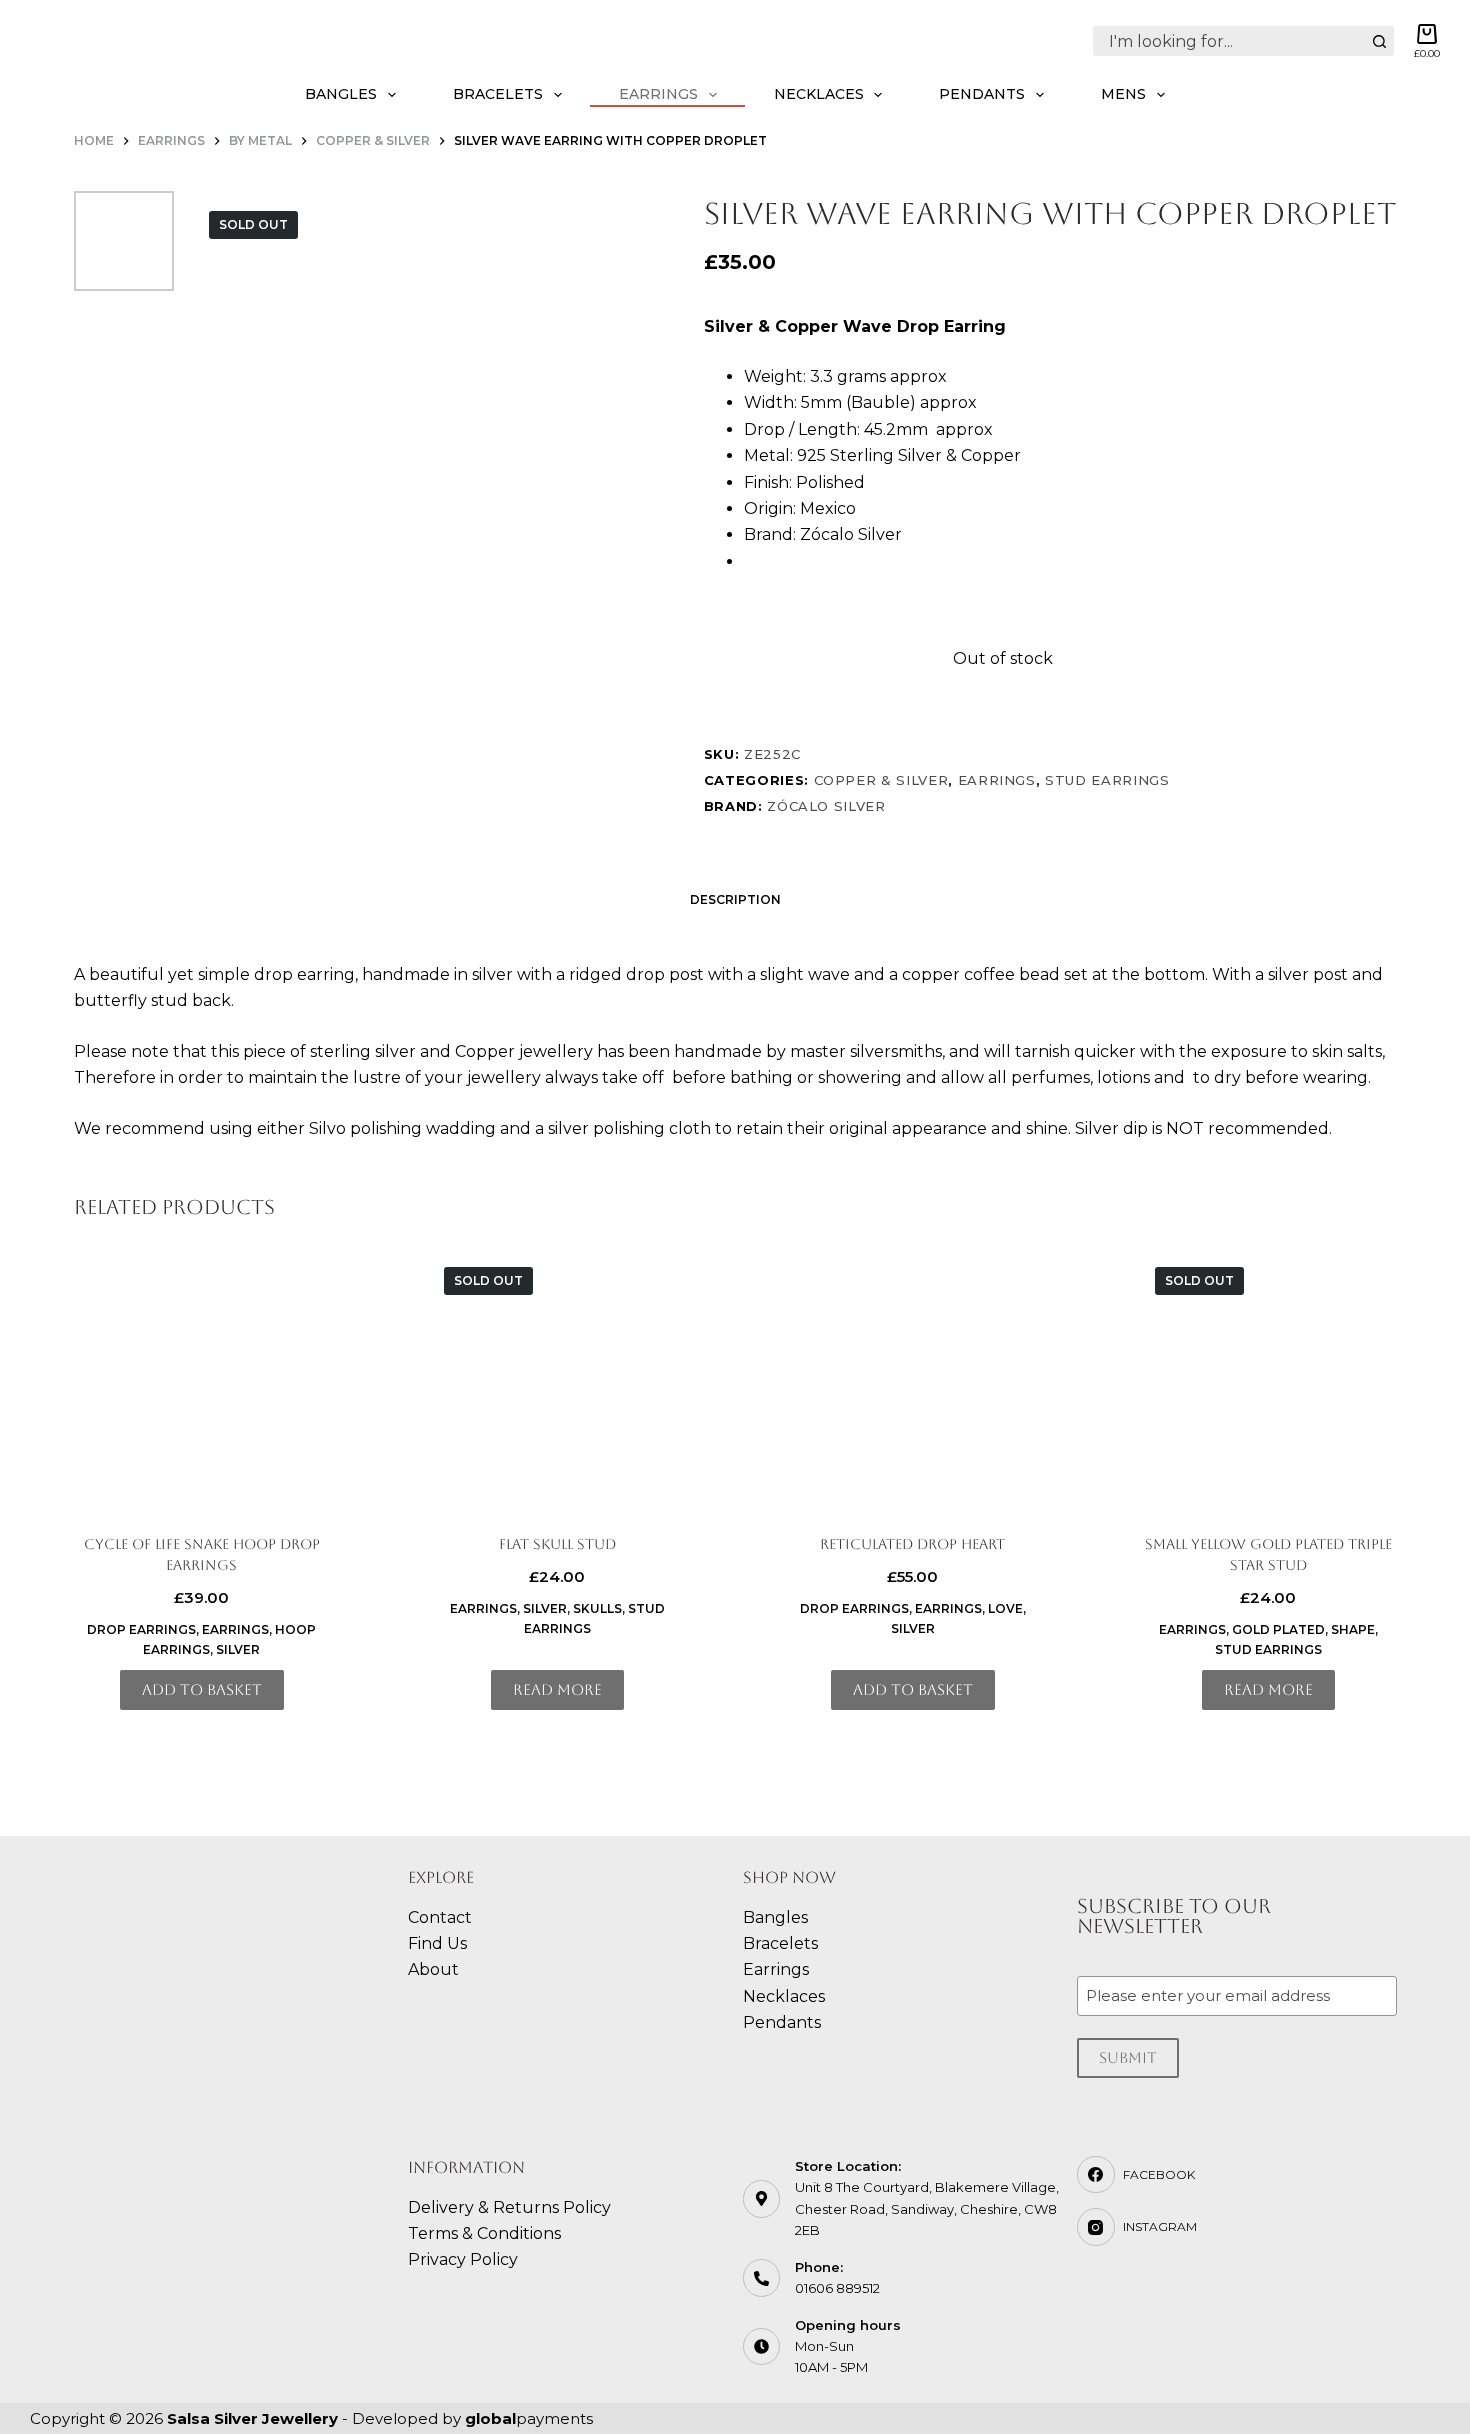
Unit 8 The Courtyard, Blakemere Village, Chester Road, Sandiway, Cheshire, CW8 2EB (927, 2208)
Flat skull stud (557, 1544)
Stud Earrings (1107, 780)
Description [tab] (735, 899)
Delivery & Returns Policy (509, 2207)
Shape (1353, 1629)
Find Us (437, 1943)
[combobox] (1229, 41)
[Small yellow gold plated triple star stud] (1268, 1380)
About (433, 1969)
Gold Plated (1278, 1629)
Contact (440, 1917)
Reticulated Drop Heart (912, 1544)
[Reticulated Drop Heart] (913, 1380)
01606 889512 (837, 2288)
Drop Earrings (141, 1629)
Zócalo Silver (826, 806)
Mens (1123, 94)
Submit (1128, 2057)
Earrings (658, 94)
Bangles (341, 94)
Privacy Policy (463, 2259)
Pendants (982, 94)
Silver (238, 1649)
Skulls (597, 1608)
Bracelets (498, 94)
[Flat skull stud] (557, 1380)
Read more (557, 1689)
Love (1005, 1608)
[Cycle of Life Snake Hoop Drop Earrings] (202, 1380)
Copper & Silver (881, 780)
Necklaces (819, 94)
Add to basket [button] (202, 1689)
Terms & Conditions (484, 2233)
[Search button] (1379, 41)
